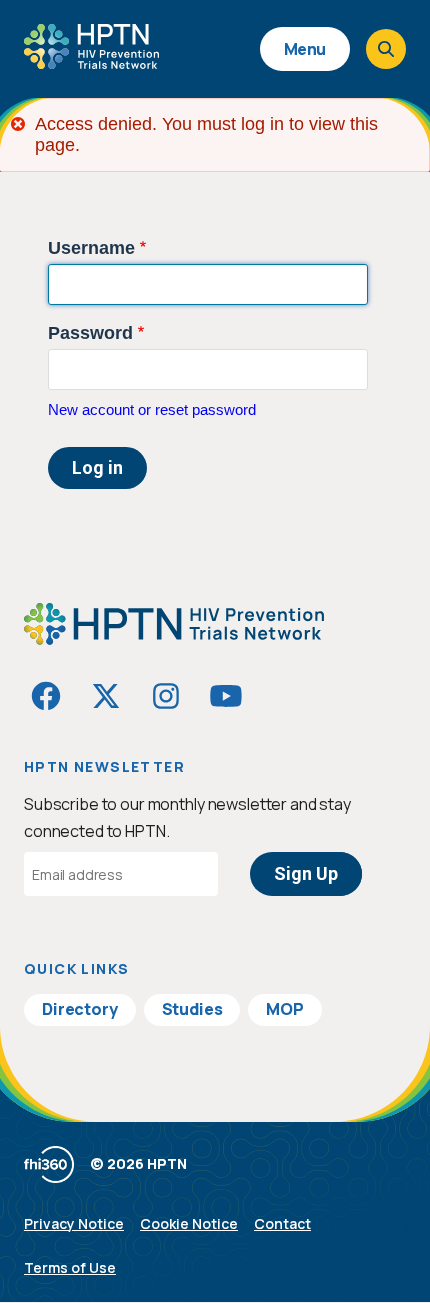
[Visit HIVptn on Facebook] (46, 696)
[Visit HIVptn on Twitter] (106, 696)
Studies (192, 1009)
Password (90, 333)
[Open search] (386, 49)
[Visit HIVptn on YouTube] (226, 696)
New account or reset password (152, 409)
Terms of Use (70, 1267)
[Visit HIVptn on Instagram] (166, 696)
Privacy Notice (74, 1223)
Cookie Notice (189, 1223)
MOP (285, 1009)
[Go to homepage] (91, 62)
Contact (282, 1223)
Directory (80, 1009)
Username (91, 248)
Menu (305, 49)
